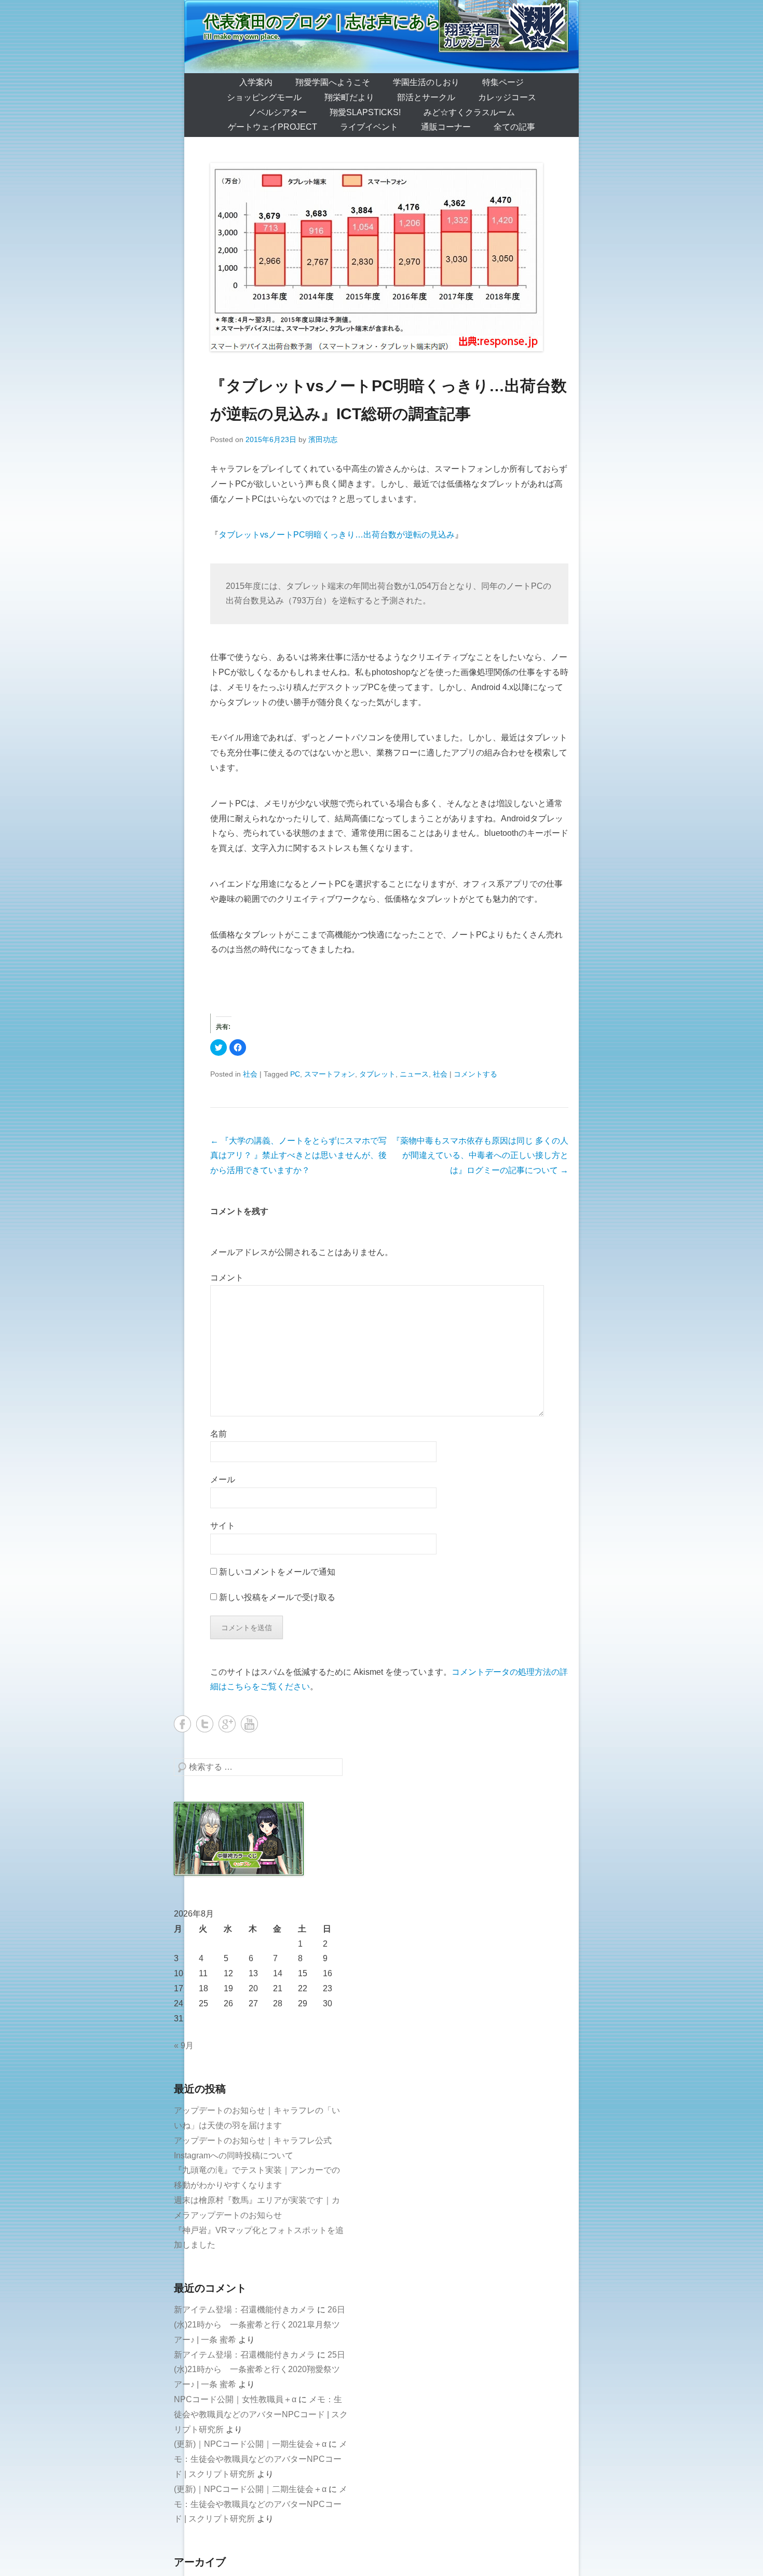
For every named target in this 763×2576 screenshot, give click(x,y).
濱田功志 (323, 439)
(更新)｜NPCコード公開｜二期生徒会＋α (250, 2489)
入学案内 (256, 82)
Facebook (182, 1724)
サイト (223, 1526)
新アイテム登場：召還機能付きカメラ (244, 2310)
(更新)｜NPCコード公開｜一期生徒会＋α (250, 2444)
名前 (219, 1434)
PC (295, 1074)
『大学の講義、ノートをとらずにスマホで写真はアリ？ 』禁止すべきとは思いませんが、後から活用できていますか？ (298, 1156)
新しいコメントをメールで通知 (277, 1572)
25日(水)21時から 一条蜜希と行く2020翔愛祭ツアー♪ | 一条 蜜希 (260, 2370)
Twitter (205, 1724)
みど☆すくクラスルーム (469, 112)
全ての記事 (514, 127)
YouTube (249, 1724)
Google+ (227, 1724)
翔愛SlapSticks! (365, 112)
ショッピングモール (264, 97)
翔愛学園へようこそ (333, 82)
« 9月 (184, 2045)
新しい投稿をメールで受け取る (277, 1597)
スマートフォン (330, 1074)
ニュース (414, 1074)
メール (223, 1479)
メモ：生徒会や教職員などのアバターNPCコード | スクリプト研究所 (261, 2414)
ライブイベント (369, 127)
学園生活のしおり (426, 82)
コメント (227, 1278)
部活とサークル (426, 97)
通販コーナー (446, 127)
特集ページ (503, 82)
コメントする (475, 1074)
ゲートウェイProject (272, 127)
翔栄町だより (349, 97)
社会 (250, 1074)
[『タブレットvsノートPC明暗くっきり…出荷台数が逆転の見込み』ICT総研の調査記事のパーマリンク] (389, 257)
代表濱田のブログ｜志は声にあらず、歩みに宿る (378, 22)
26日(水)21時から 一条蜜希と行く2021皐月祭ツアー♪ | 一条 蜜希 (260, 2325)
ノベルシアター (278, 112)
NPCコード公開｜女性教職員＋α (235, 2399)
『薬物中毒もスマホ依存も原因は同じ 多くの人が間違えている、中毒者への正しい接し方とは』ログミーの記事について (480, 1156)
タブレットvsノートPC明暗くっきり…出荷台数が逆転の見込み (337, 535)
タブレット (377, 1074)
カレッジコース (507, 97)
